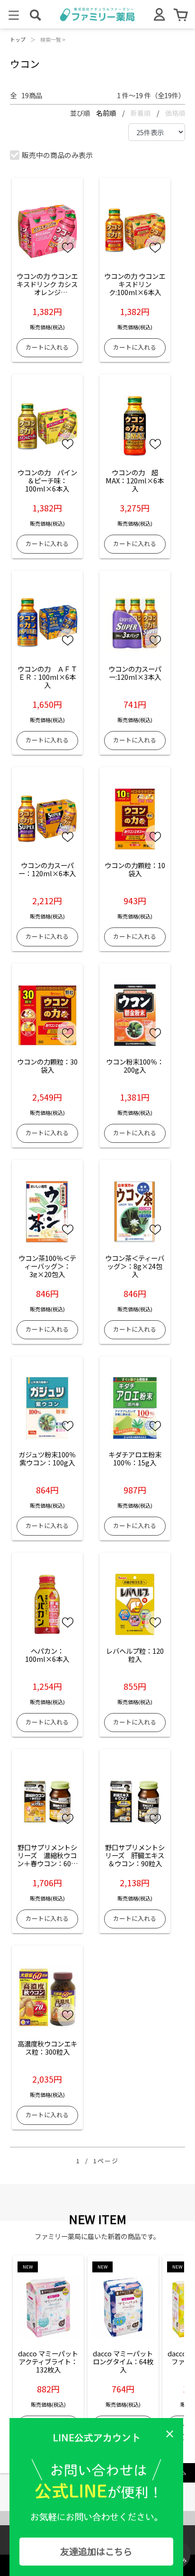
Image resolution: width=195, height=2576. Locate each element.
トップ (18, 39)
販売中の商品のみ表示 (57, 155)
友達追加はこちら (96, 2551)
